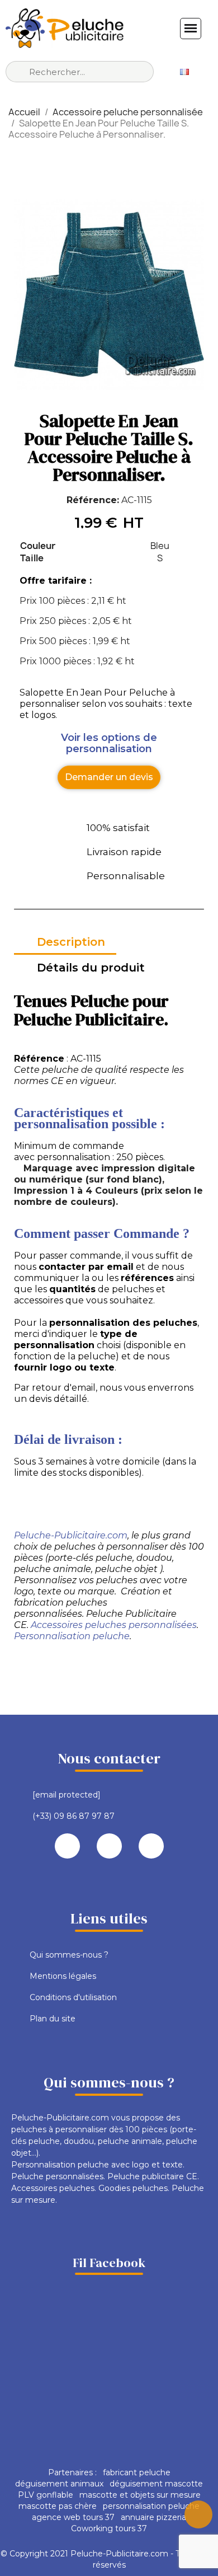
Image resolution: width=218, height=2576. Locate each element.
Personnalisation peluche (72, 1636)
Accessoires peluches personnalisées (114, 1625)
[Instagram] (151, 1846)
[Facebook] (67, 1846)
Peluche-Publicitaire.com (71, 1535)
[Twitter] (109, 1846)
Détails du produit (91, 968)
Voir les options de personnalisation (109, 743)
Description (71, 942)
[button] (109, 777)
